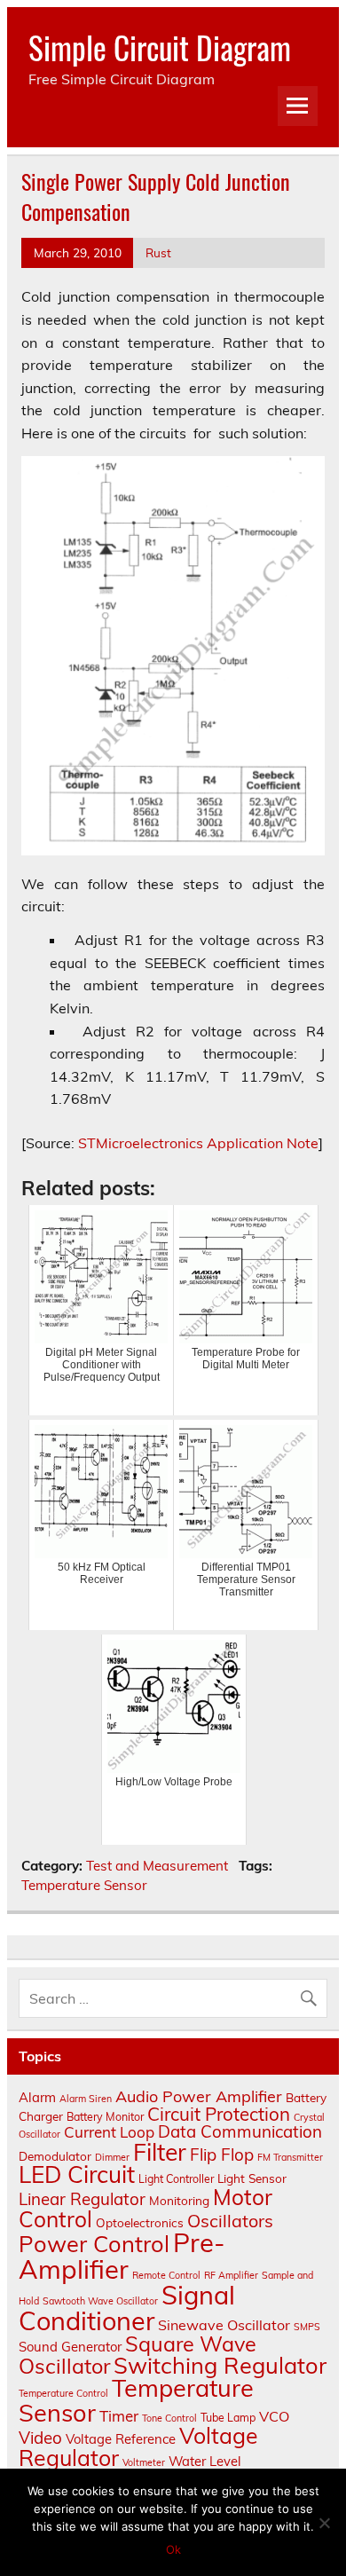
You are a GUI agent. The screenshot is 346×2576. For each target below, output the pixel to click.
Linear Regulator (82, 2199)
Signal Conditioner (127, 2308)
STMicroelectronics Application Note (198, 1143)
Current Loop (109, 2132)
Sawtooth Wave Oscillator (100, 2301)
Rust (158, 252)
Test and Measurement (157, 1866)
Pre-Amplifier (122, 2255)
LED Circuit (77, 2174)
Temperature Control (63, 2393)
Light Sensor (252, 2178)
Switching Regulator (220, 2365)
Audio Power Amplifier (199, 2096)
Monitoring (179, 2200)
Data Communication (240, 2131)
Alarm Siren (86, 2099)
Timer (119, 2416)
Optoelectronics (140, 2222)
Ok (173, 2549)
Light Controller (176, 2179)
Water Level (205, 2461)
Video (40, 2438)
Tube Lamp (228, 2418)
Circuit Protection (219, 2114)
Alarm (37, 2097)
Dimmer (112, 2157)
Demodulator (55, 2156)
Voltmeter (144, 2462)
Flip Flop (222, 2155)
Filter (160, 2152)
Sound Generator (70, 2347)
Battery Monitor (105, 2117)
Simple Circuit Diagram (160, 47)
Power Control (94, 2243)
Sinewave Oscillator (224, 2325)
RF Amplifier (231, 2275)
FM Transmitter (290, 2157)
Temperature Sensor (84, 1885)
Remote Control (166, 2275)
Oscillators (230, 2221)
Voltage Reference (121, 2439)
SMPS (307, 2327)
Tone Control (169, 2418)
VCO (274, 2416)
